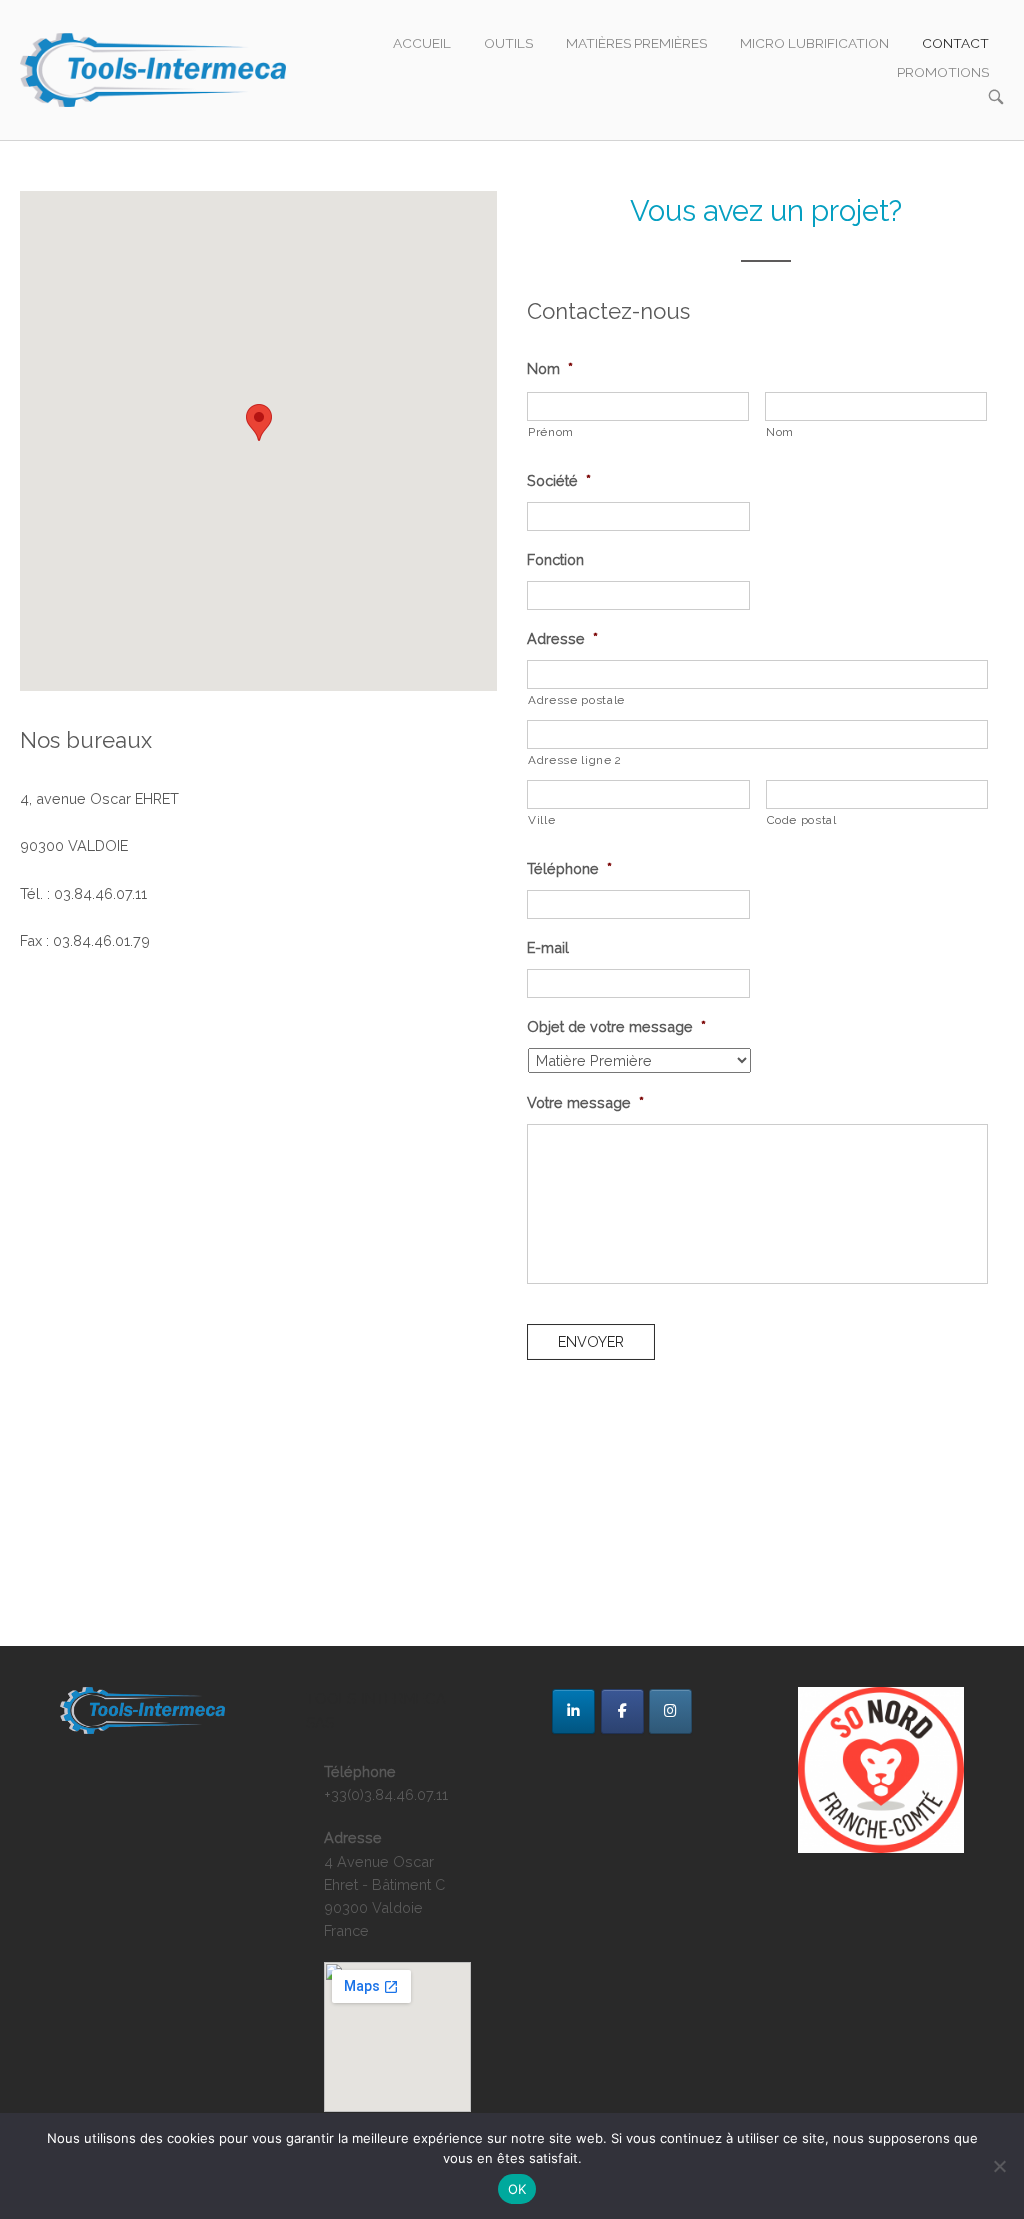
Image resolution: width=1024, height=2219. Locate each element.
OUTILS (508, 43)
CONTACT (955, 43)
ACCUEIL (422, 43)
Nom (550, 368)
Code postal (802, 820)
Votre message (585, 1102)
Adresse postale (576, 700)
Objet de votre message (616, 1026)
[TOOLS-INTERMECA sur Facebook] (622, 1711)
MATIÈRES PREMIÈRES (636, 43)
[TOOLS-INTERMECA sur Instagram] (670, 1711)
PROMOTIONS (943, 72)
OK (517, 2189)
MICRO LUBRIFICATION (814, 43)
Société (559, 480)
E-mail (548, 947)
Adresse (562, 638)
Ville (541, 820)
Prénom (551, 432)
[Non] (999, 2166)
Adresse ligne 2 (575, 760)
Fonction (555, 559)
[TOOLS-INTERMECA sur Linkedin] (573, 1711)
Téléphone (569, 868)
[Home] (153, 68)
